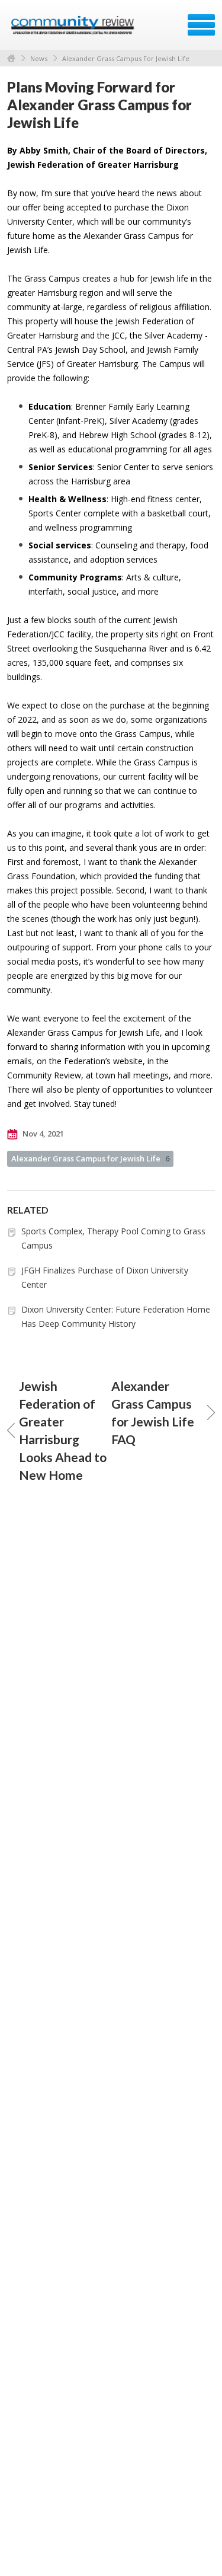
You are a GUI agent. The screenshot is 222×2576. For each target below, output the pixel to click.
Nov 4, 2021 (42, 1134)
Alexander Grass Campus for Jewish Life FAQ (153, 1413)
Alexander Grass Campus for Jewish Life (90, 1158)
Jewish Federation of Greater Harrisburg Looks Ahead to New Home (63, 1430)
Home (11, 58)
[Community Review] (74, 29)
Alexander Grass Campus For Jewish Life (126, 58)
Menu (201, 25)
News (39, 58)
